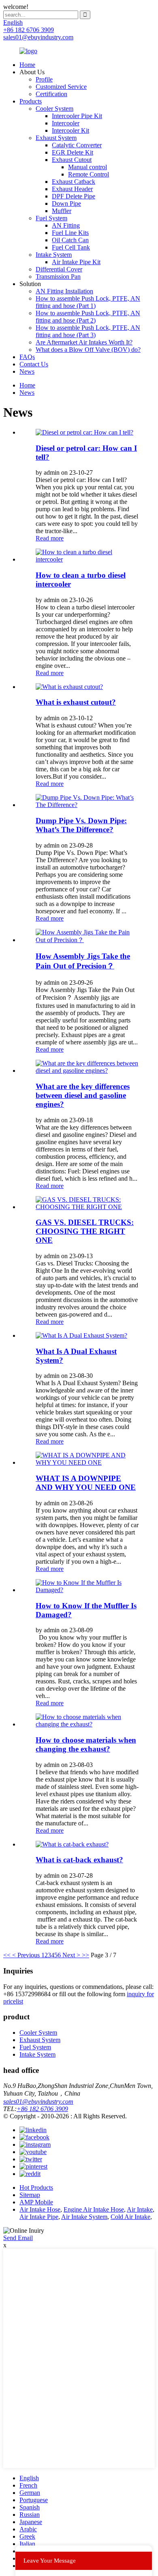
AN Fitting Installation (64, 291)
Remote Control (89, 174)
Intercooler (66, 123)
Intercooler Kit (70, 130)
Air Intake (140, 2209)
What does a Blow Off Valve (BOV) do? (88, 350)
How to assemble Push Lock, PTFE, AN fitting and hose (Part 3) (88, 331)
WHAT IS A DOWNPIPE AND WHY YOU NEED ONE (86, 1483)
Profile (44, 79)
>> (85, 1955)
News (27, 371)
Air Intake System (84, 2217)
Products (31, 101)
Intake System (54, 255)
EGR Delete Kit (73, 152)
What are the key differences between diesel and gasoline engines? (83, 1095)
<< (7, 1955)
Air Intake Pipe (39, 2217)
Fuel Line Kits (70, 233)
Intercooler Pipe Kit (77, 116)
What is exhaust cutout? (76, 702)
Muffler (62, 211)
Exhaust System (56, 138)
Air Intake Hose (40, 2209)
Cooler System (54, 109)
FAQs (27, 357)
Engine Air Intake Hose (94, 2209)
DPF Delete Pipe (74, 196)
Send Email (18, 2238)
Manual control (88, 167)
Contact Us (34, 364)
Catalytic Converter (77, 145)
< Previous (26, 1955)
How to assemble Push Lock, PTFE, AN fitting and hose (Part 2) (88, 317)
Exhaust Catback (74, 182)
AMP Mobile (36, 2202)
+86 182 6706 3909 (42, 2109)
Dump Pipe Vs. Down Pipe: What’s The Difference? (81, 825)
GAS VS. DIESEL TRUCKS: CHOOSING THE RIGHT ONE (85, 1231)
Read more (50, 538)
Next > (71, 1955)
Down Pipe (66, 203)
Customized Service (61, 87)
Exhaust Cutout (72, 160)
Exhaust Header (72, 189)
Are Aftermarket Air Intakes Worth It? (84, 342)
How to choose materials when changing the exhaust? (86, 1744)
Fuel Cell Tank (71, 247)
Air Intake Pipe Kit (76, 262)
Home (27, 65)
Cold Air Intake (130, 2217)
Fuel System (51, 218)
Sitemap (30, 2195)
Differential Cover (59, 269)
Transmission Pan (58, 277)
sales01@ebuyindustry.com (38, 2101)
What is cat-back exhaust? (79, 1860)
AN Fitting (66, 225)
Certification (51, 94)
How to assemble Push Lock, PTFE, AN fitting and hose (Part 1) (88, 302)
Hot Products (36, 2188)
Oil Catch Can (70, 240)
